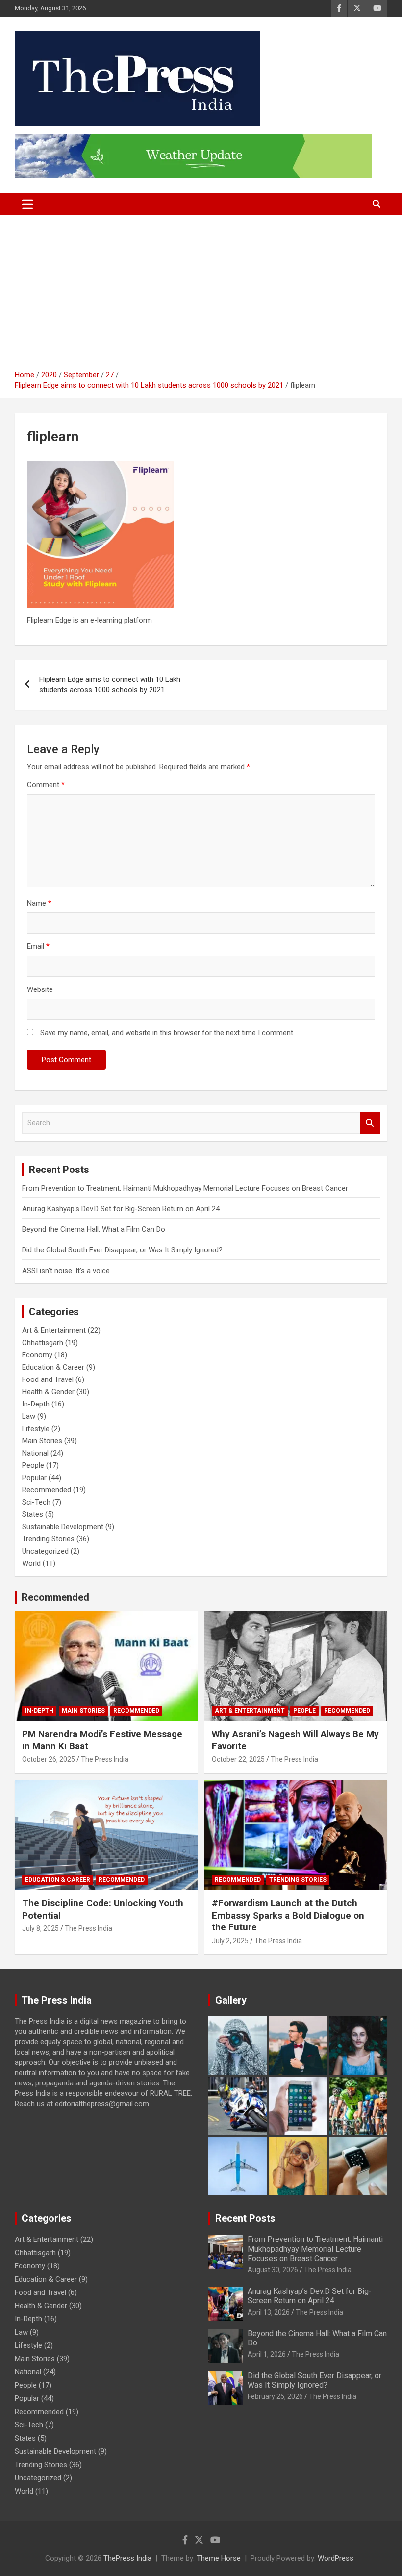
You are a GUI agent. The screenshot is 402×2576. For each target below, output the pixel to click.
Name (39, 903)
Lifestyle (36, 1429)
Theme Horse (219, 2558)
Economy (37, 1355)
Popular (34, 1478)
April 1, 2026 (267, 2354)
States (33, 1514)
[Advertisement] (201, 296)
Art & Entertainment (54, 1330)
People (33, 1465)
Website (40, 989)
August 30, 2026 (273, 2270)
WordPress (336, 2558)
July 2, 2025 (230, 1941)
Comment (46, 785)
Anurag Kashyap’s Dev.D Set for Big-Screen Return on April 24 (121, 1209)
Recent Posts (245, 2218)
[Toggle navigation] (28, 204)
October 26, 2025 (49, 1759)
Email (38, 946)
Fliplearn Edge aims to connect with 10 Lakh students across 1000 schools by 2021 (110, 685)
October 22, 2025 (238, 1759)
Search (370, 1123)
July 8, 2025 (40, 1928)
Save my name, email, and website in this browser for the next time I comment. (167, 1033)
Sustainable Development (63, 1527)
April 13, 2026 (269, 2312)
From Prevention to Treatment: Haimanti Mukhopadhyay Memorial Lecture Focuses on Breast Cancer (185, 1188)
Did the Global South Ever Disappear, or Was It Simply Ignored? (122, 1250)
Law (29, 1416)
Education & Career (53, 1367)
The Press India (105, 1759)
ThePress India (127, 2558)
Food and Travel (48, 1379)
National (35, 1453)
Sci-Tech (36, 1502)
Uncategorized (45, 1551)
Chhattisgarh (43, 1343)
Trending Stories (48, 1539)
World (31, 1563)
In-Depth (36, 1404)
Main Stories (42, 1441)
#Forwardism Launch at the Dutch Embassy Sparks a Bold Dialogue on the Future (288, 1915)
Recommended (47, 1490)
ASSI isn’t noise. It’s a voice (66, 1271)
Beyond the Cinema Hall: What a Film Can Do (94, 1229)
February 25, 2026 (275, 2396)
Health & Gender (48, 1392)
